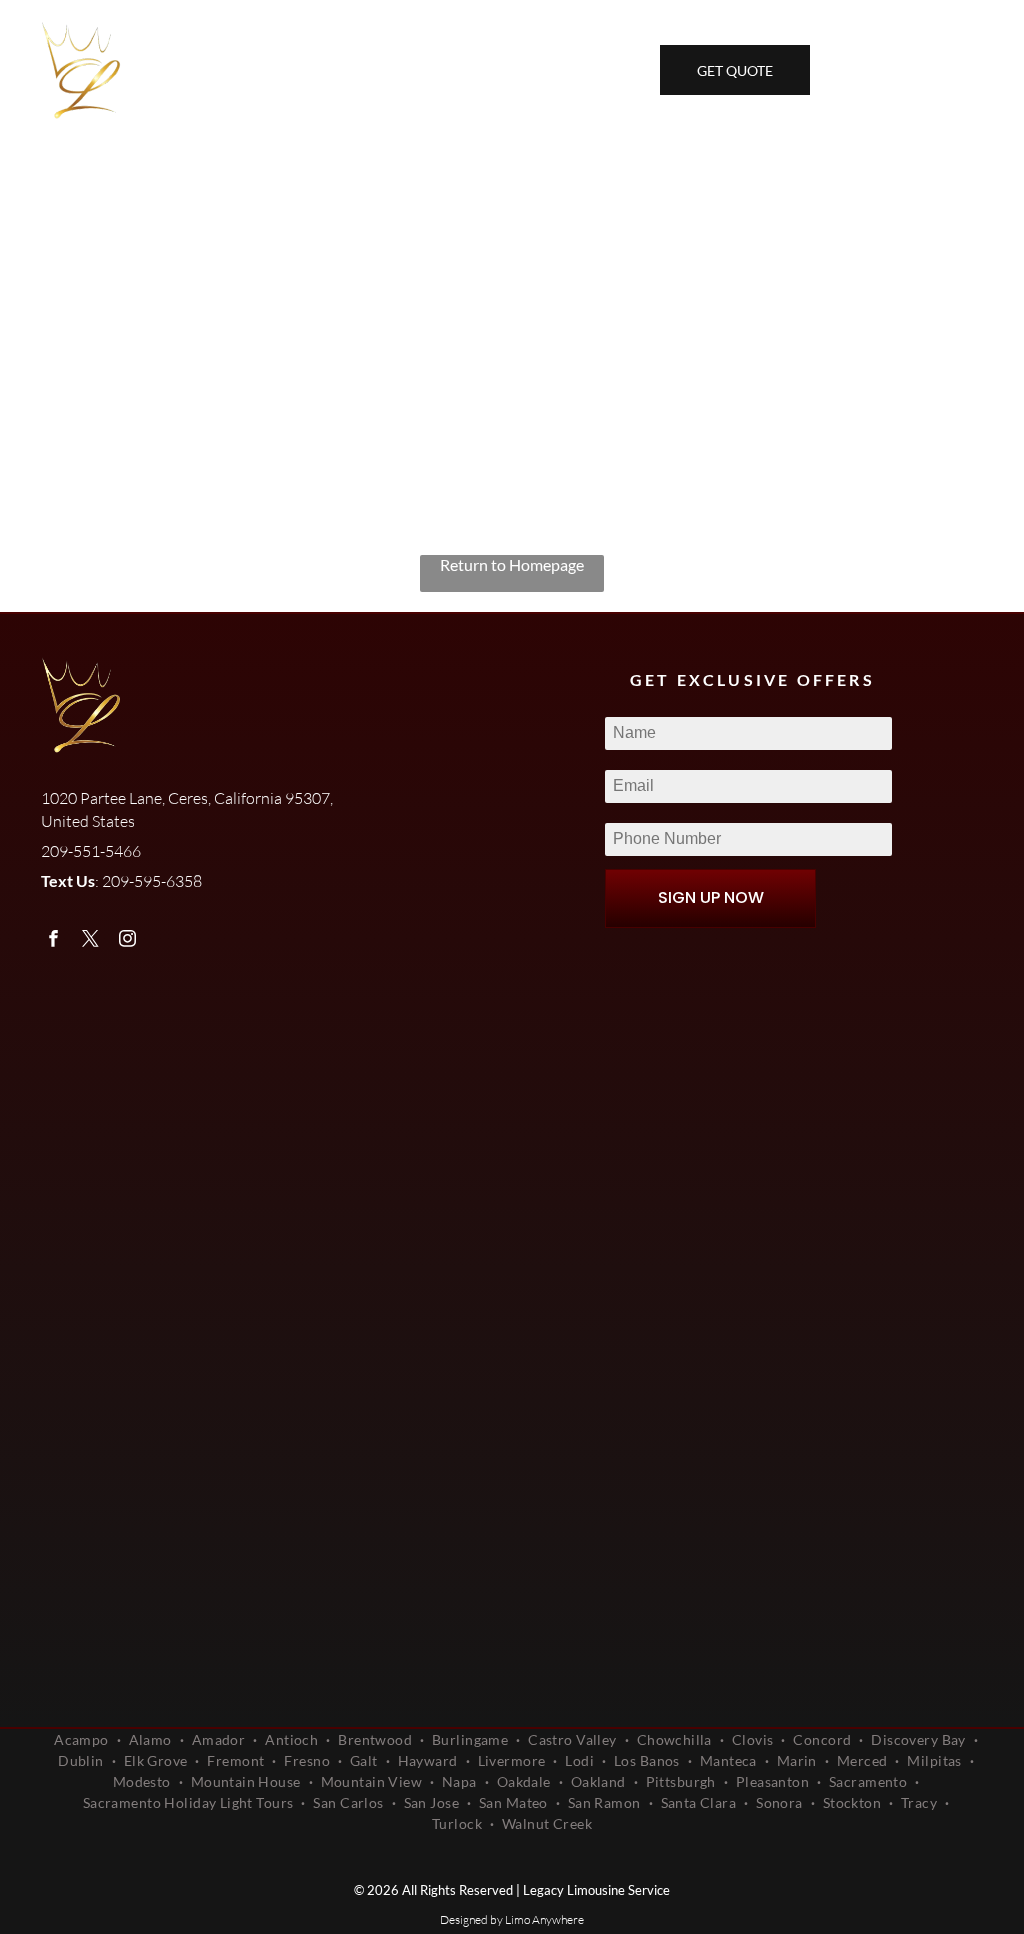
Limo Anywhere (544, 1919)
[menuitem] (83, 1739)
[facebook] (53, 941)
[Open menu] (967, 70)
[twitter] (90, 941)
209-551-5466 (320, 71)
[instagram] (127, 941)
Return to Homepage (512, 564)
